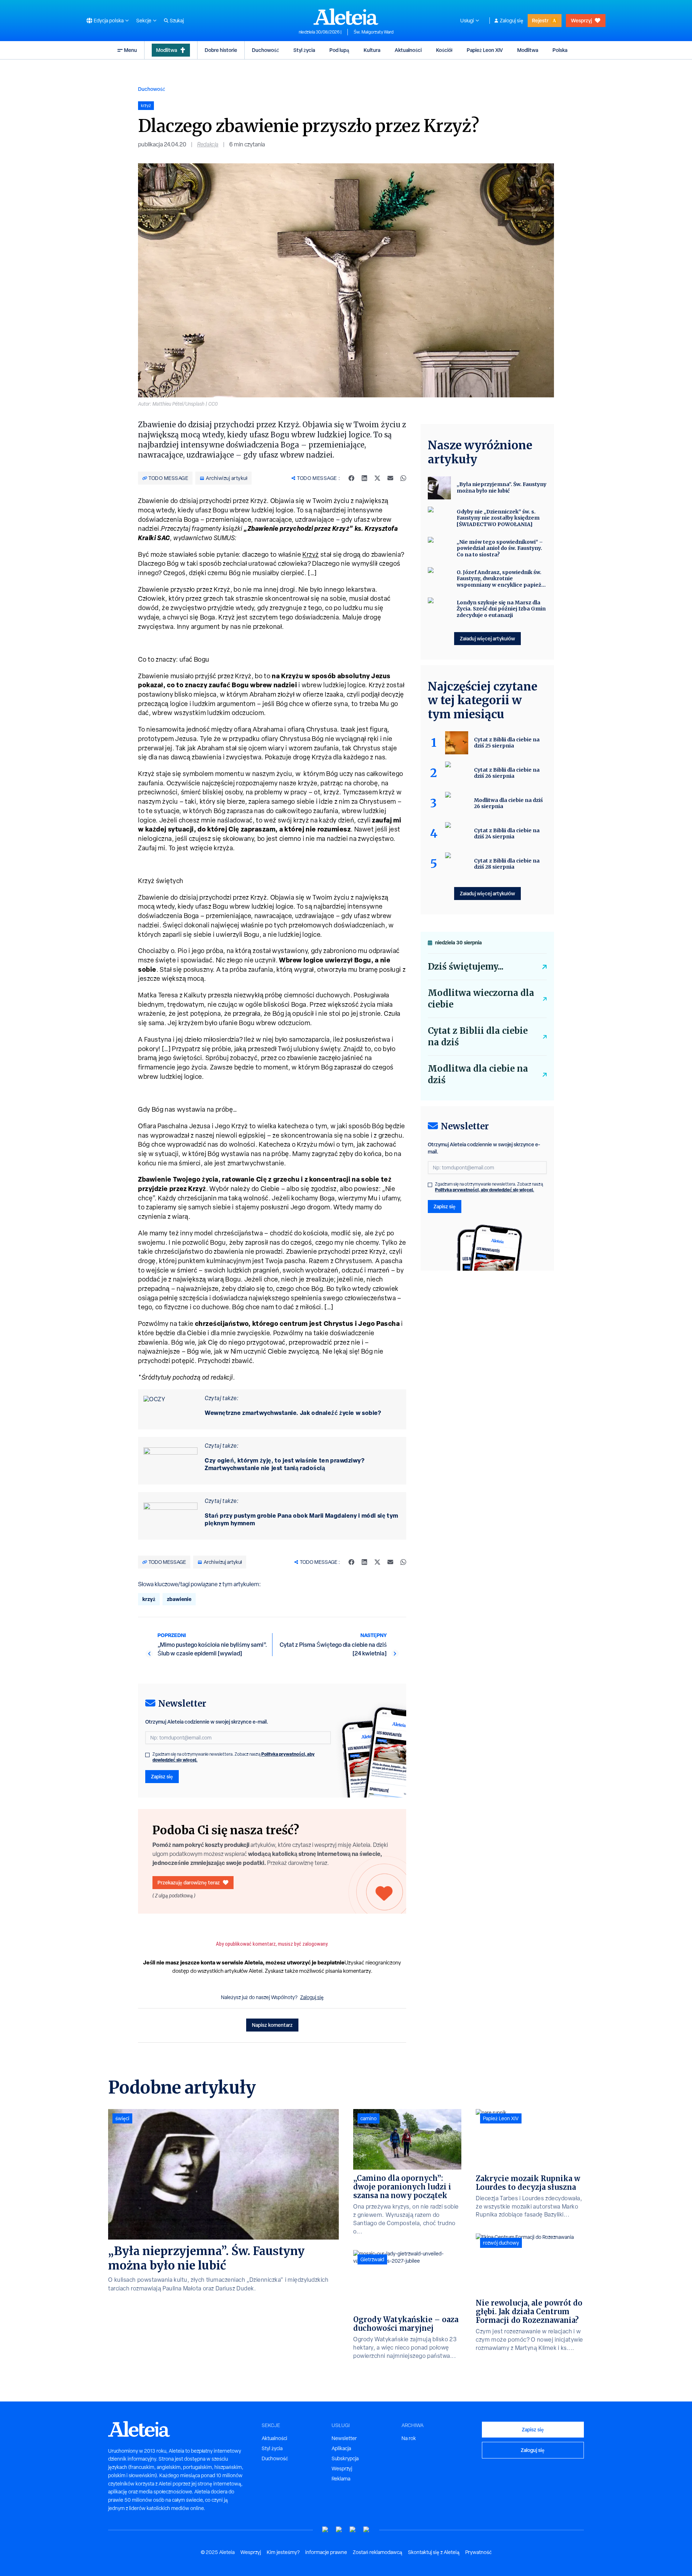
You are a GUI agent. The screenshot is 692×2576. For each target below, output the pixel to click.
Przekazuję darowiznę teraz (189, 1882)
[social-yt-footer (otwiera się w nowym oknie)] (325, 2530)
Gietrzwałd (372, 2259)
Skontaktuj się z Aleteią (434, 2552)
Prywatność (478, 2552)
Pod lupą (339, 50)
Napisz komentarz (272, 2025)
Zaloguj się (512, 21)
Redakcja (208, 144)
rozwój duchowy (501, 2243)
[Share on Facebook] (351, 478)
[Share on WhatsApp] (403, 478)
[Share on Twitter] (377, 478)
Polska (560, 50)
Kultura (372, 50)
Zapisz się (162, 1776)
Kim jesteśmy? (283, 2552)
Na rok (409, 2438)
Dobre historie (221, 50)
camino (369, 2118)
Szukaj (177, 21)
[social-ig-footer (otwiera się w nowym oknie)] (367, 2530)
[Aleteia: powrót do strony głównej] (346, 17)
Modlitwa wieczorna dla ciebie (481, 999)
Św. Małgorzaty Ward (374, 32)
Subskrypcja (345, 2458)
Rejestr (540, 20)
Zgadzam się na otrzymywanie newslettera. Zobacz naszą (234, 1757)
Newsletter (344, 2438)
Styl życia (304, 50)
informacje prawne (326, 2552)
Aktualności (408, 50)
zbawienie (179, 1599)
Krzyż (311, 554)
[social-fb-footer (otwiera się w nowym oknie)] (339, 2530)
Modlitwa (167, 50)
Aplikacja (341, 2448)
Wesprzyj (581, 20)
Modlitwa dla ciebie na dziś (478, 1074)
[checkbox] (147, 1755)
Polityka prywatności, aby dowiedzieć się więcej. (485, 1190)
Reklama (341, 2479)
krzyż (149, 1599)
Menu (130, 50)
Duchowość (265, 50)
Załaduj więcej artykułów (487, 638)
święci (122, 2118)
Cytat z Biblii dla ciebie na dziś (478, 1036)
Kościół (444, 50)
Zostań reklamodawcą (378, 2552)
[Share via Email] (390, 478)
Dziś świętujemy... (466, 967)
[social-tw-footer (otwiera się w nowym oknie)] (353, 2530)
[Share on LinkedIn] (364, 478)
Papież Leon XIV (485, 50)
